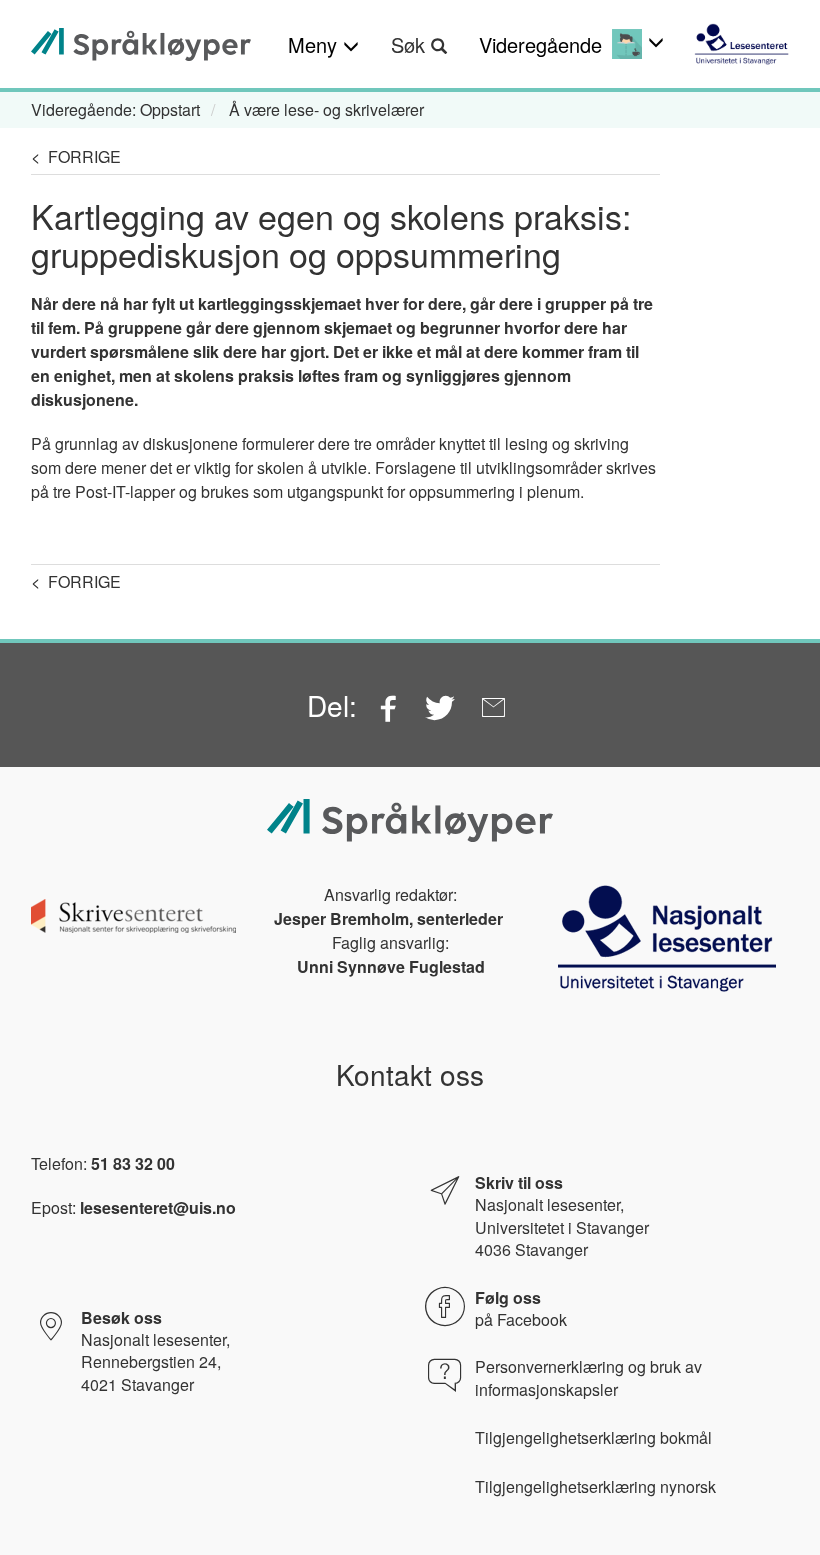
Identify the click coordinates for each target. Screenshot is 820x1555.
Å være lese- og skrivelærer (326, 109)
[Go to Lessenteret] (741, 44)
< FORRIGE (76, 156)
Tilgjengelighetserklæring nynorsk (595, 1487)
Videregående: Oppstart (115, 109)
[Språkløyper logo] (141, 44)
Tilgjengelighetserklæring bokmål (593, 1438)
